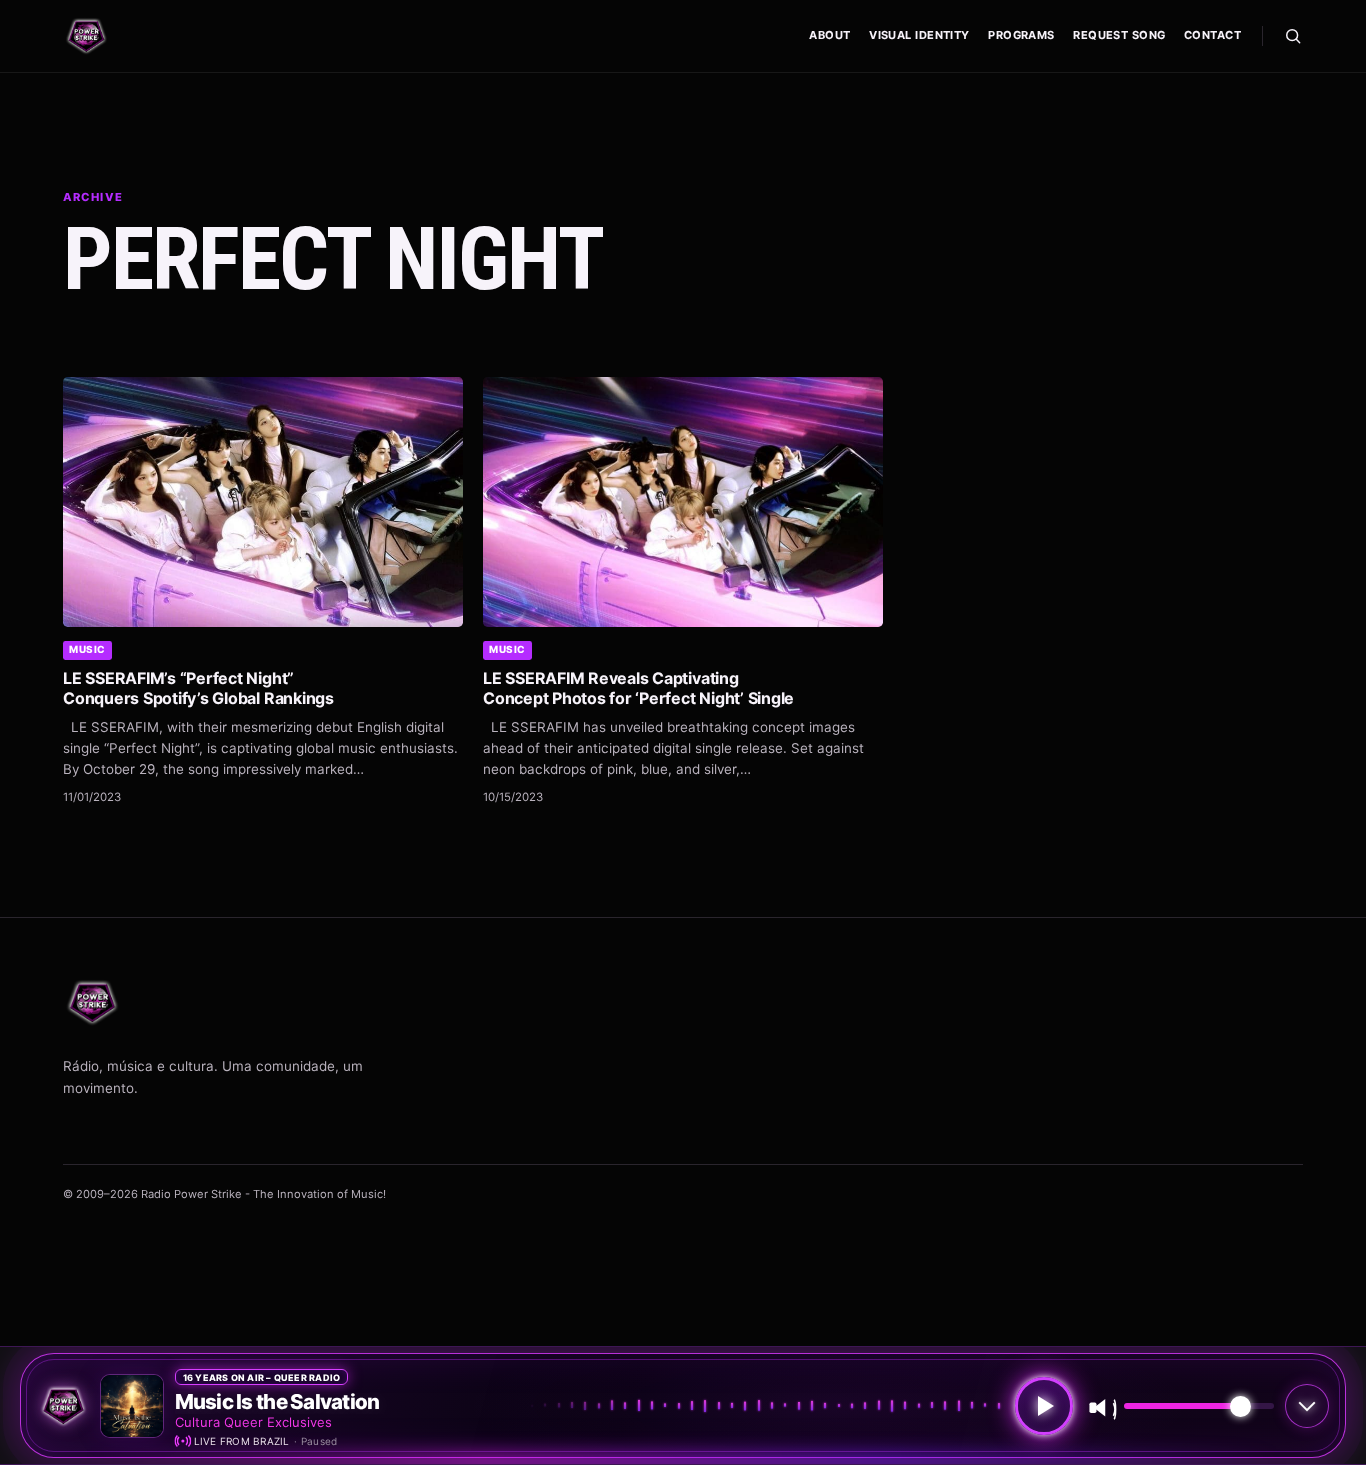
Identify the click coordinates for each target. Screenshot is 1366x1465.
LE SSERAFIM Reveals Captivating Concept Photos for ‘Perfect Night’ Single (638, 688)
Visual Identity (919, 35)
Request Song (1119, 35)
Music (87, 649)
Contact (1212, 35)
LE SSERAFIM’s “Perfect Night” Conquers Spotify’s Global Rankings (198, 688)
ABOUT (829, 35)
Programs (1021, 35)
